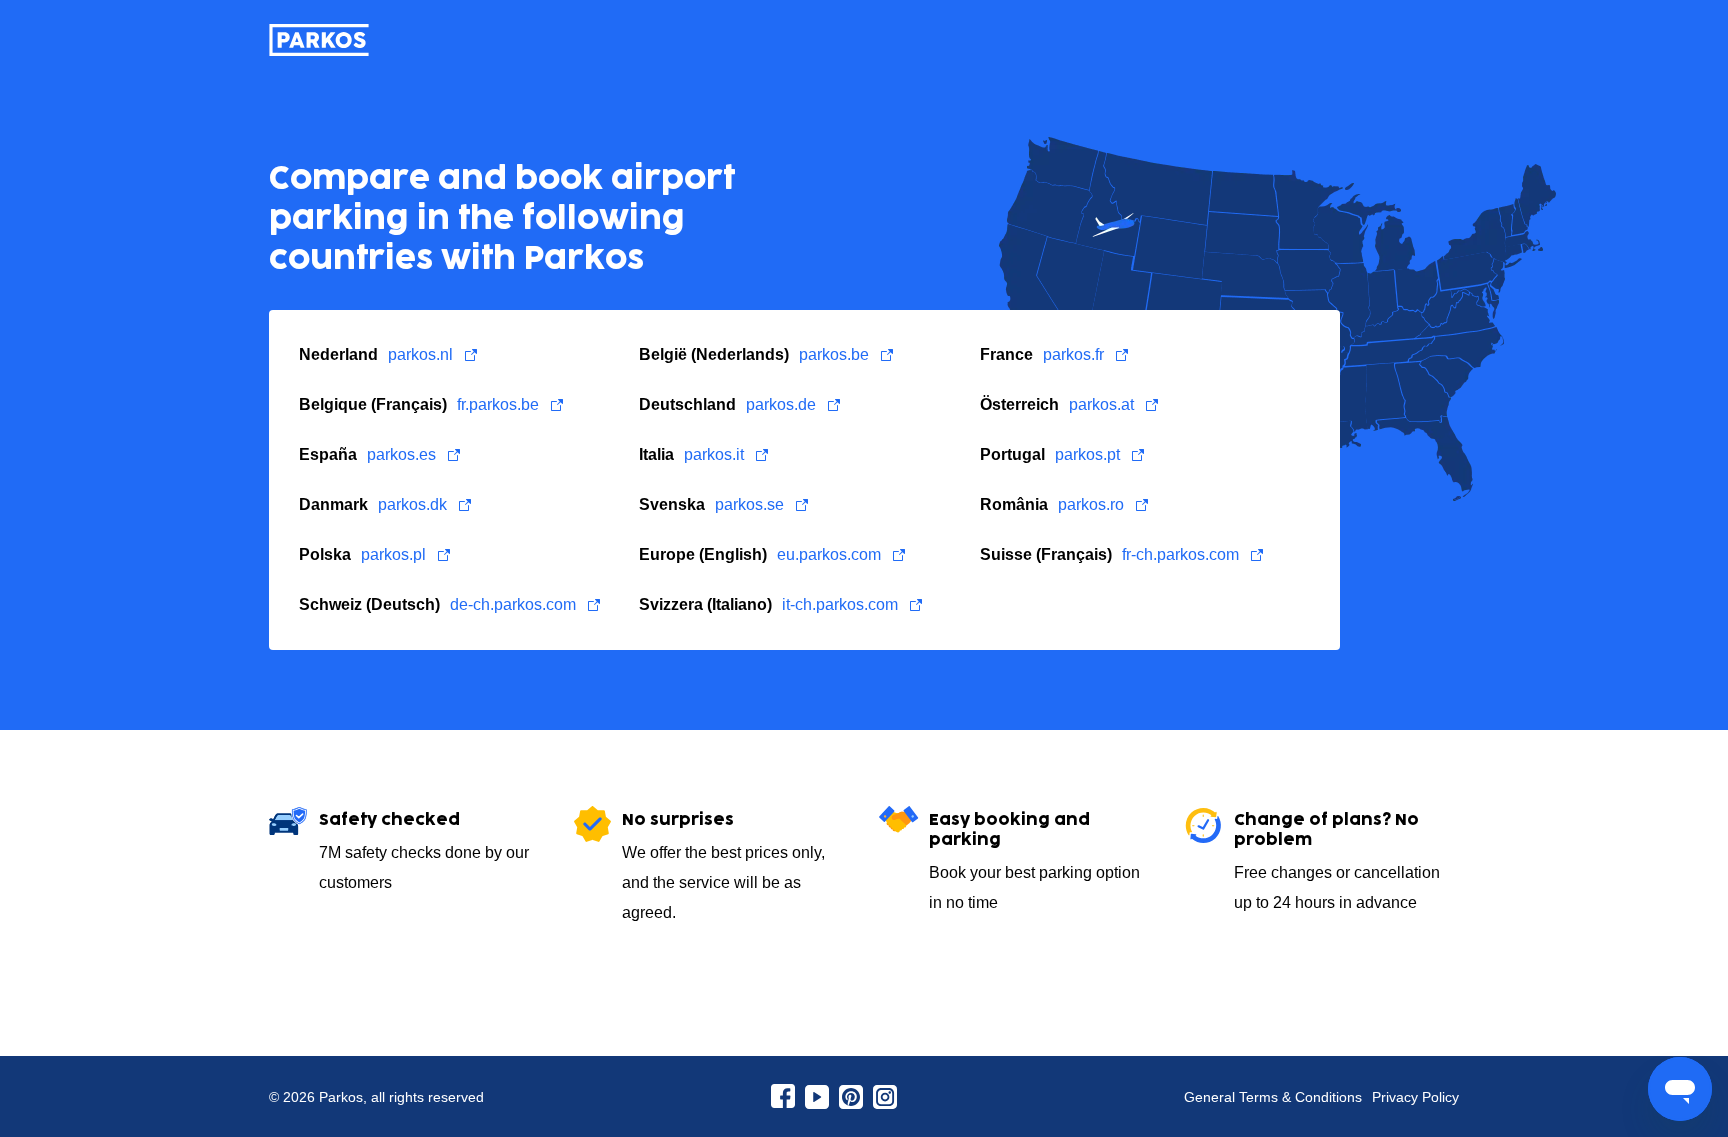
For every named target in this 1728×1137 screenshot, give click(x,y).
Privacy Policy (1415, 1097)
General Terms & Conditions (1273, 1097)
